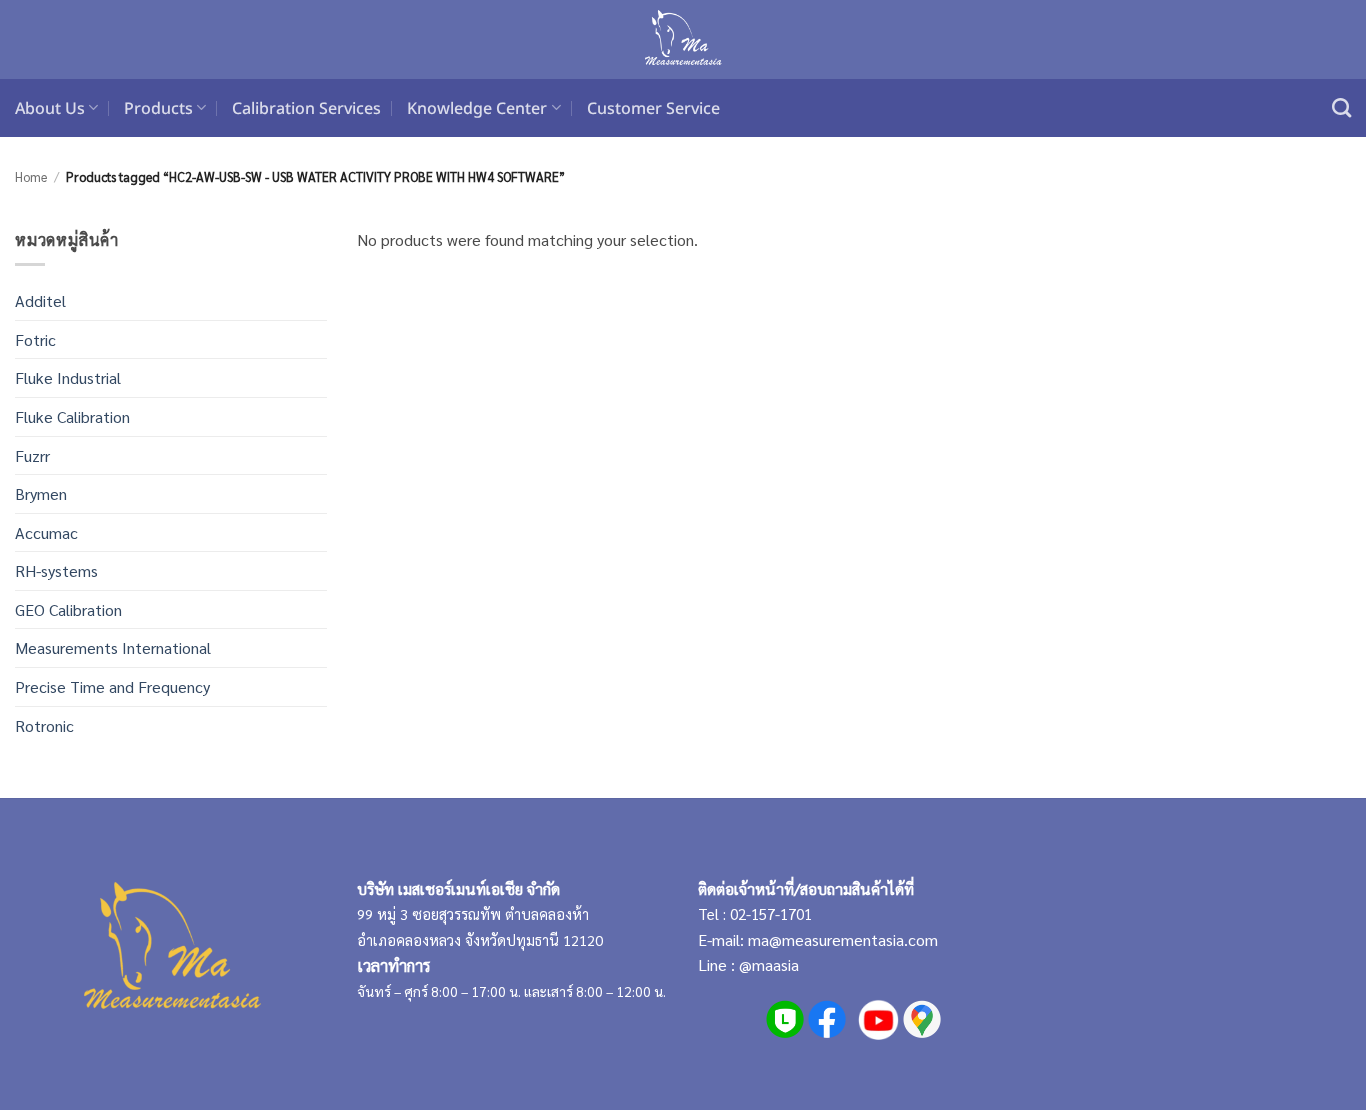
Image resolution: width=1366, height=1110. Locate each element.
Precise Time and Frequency (112, 686)
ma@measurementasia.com (843, 939)
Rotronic (44, 725)
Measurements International (113, 647)
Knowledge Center (477, 108)
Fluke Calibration (72, 416)
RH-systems (56, 570)
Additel (40, 300)
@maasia (769, 964)
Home (31, 176)
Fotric (35, 339)
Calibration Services (306, 108)
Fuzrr (32, 455)
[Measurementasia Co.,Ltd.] (683, 40)
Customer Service (653, 108)
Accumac (46, 532)
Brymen (41, 493)
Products (158, 108)
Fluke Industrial (68, 377)
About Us (50, 108)
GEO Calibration (68, 609)
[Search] (1341, 107)
